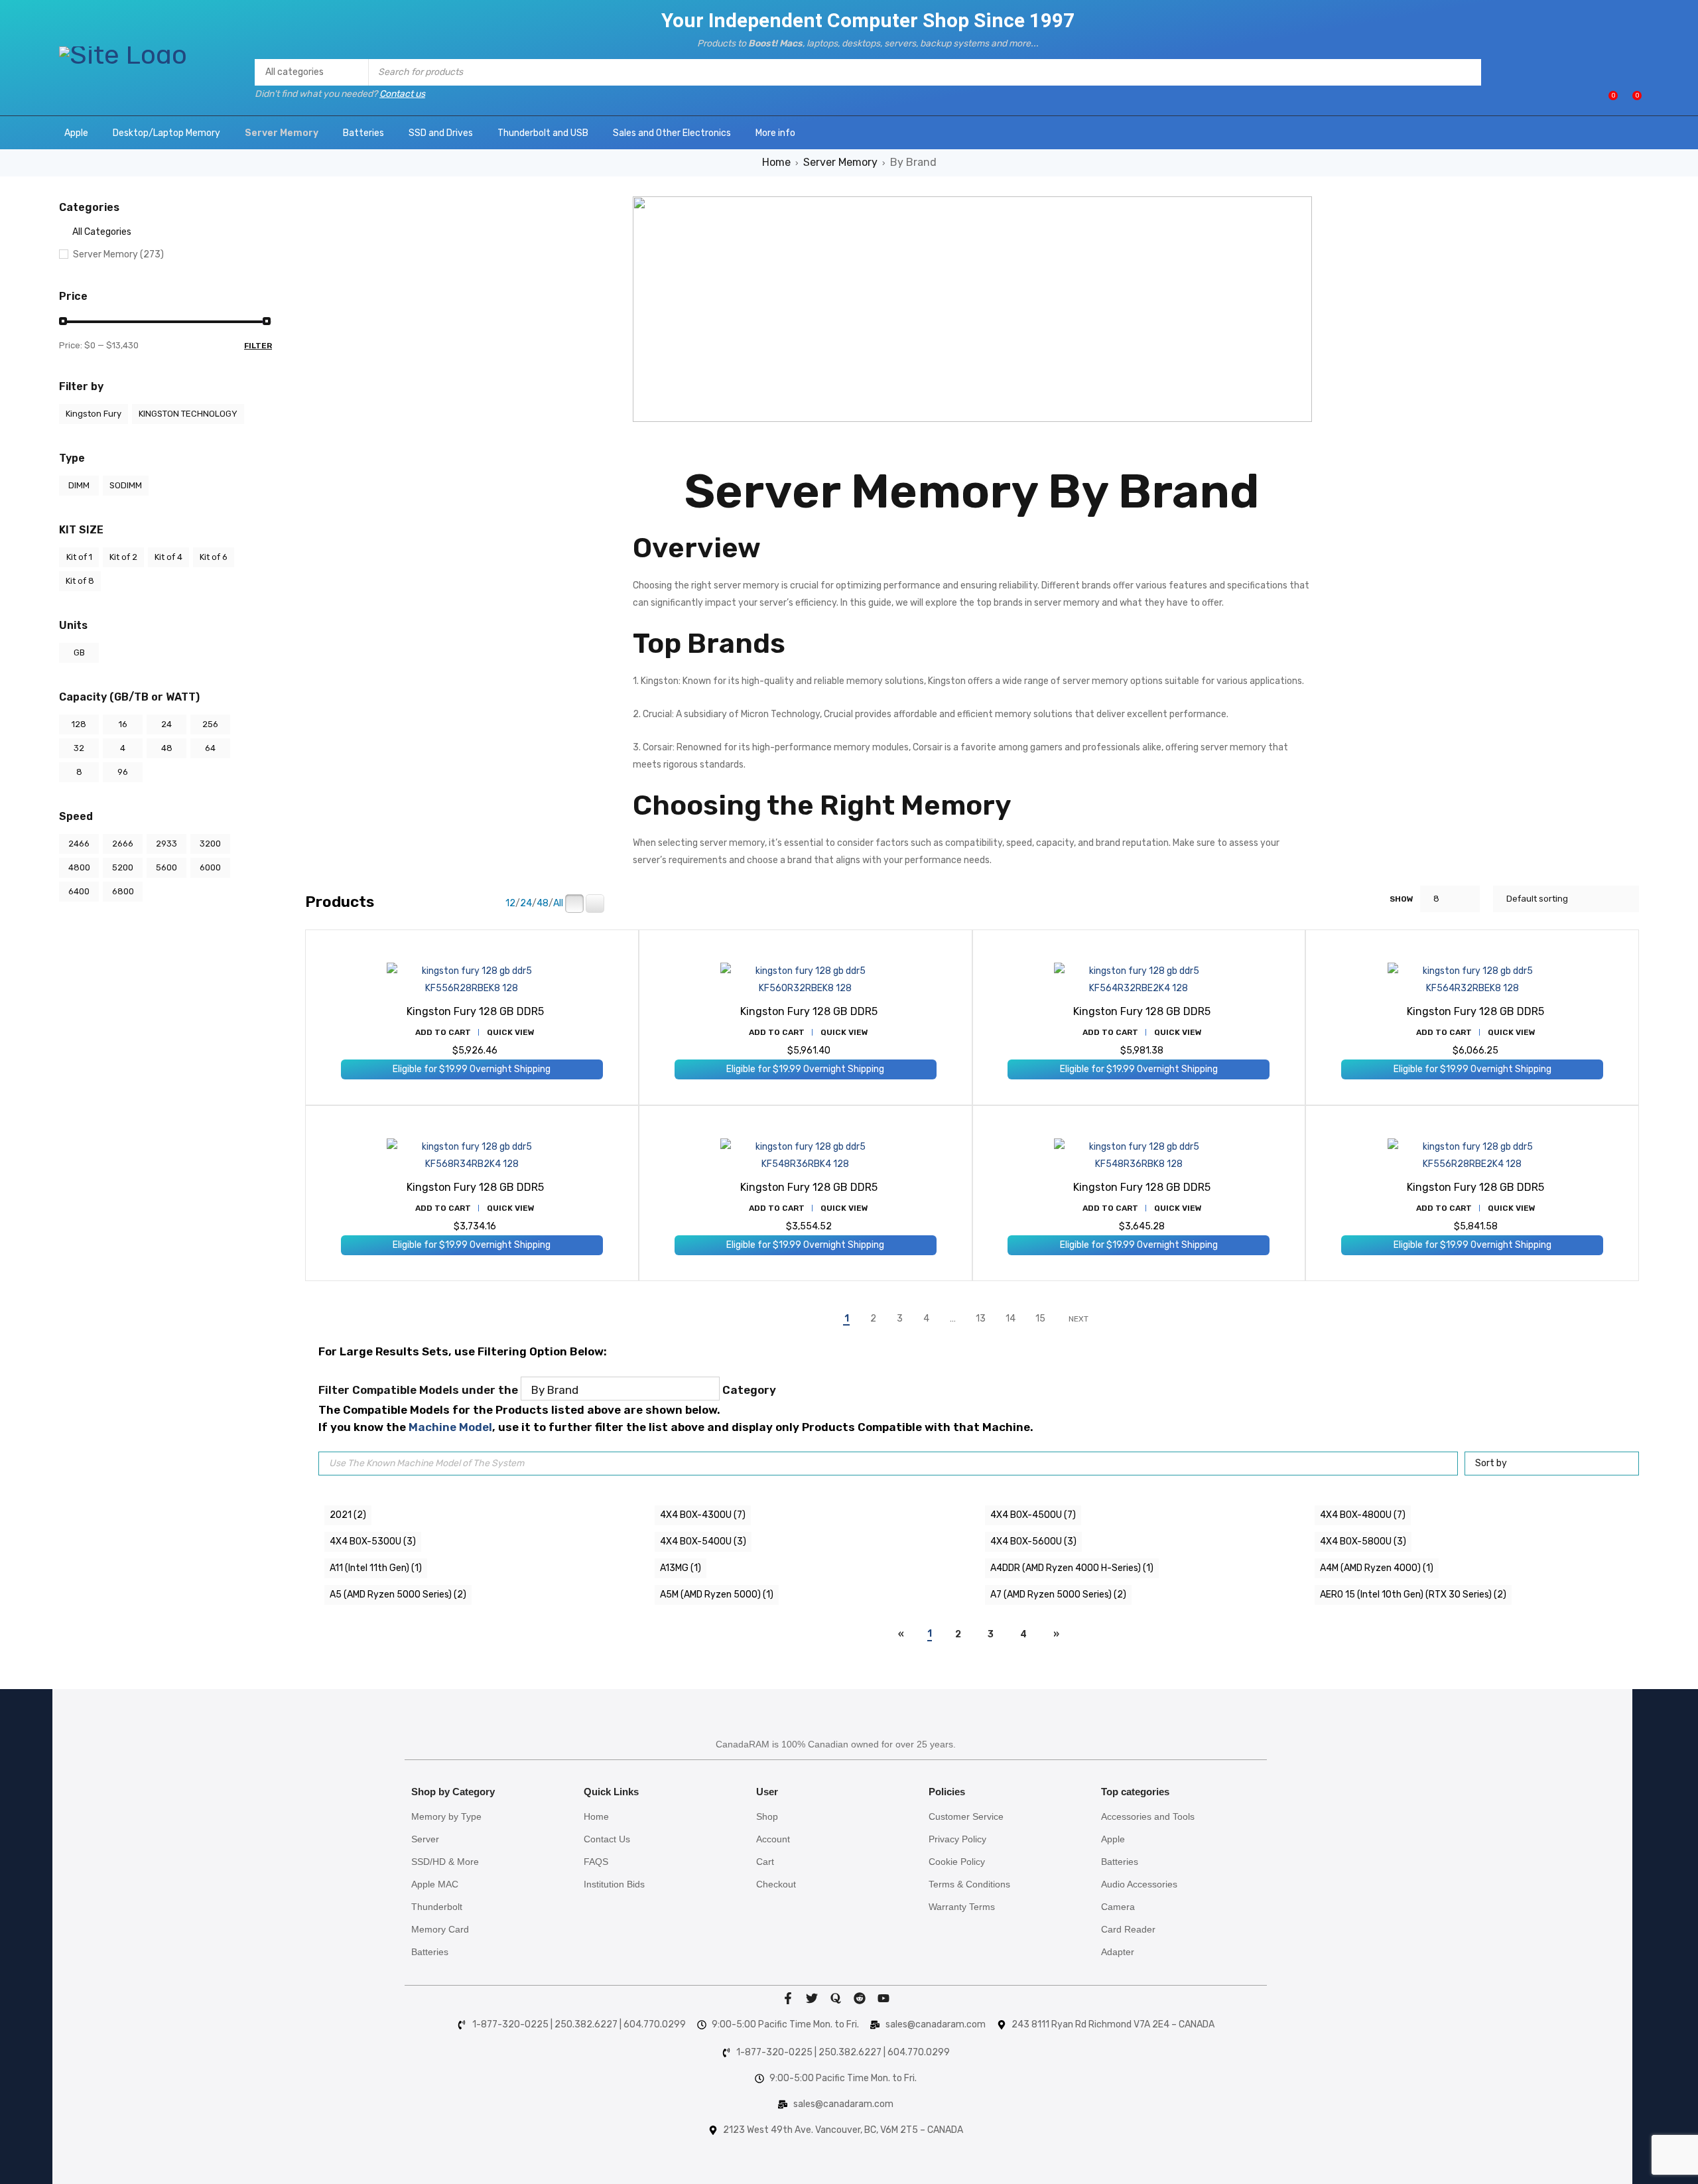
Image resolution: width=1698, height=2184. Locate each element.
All (558, 904)
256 (210, 724)
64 (210, 748)
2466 (79, 844)
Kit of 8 (80, 581)
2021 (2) (348, 1515)
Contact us (402, 94)
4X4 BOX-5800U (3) (1363, 1541)
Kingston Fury (94, 414)
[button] (443, 1032)
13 (981, 1319)
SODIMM (126, 485)
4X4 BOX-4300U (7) (703, 1515)
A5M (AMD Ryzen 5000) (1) (717, 1595)
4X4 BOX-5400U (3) (703, 1541)
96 (123, 772)
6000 (210, 867)
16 (123, 724)
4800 (79, 867)
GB (79, 652)
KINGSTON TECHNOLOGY (188, 414)
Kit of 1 (79, 557)
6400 (79, 891)
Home (776, 162)
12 (510, 904)
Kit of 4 (168, 557)
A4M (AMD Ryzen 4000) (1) (1377, 1568)
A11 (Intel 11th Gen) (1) (376, 1568)
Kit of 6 (214, 557)
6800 (123, 891)
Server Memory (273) (118, 254)
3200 (210, 844)
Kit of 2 (123, 557)
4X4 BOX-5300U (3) (373, 1541)
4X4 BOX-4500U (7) (1033, 1515)
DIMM (79, 485)
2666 (123, 844)
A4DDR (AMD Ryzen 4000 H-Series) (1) (1072, 1568)
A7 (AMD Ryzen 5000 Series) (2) (1058, 1595)
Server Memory (840, 162)
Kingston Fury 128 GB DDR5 (475, 1011)
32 (79, 748)
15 (1040, 1319)
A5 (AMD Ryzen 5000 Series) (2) (398, 1595)
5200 (123, 867)
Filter (258, 346)
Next (1078, 1319)
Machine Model (450, 1427)
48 (167, 748)
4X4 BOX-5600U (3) (1033, 1541)
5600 (166, 867)
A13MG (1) (681, 1568)
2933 (166, 844)
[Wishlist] (1606, 101)
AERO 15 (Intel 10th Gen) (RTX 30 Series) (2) (1413, 1595)
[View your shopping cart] (1630, 101)
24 (166, 724)
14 (1011, 1319)
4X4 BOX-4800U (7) (1363, 1515)
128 (79, 724)
